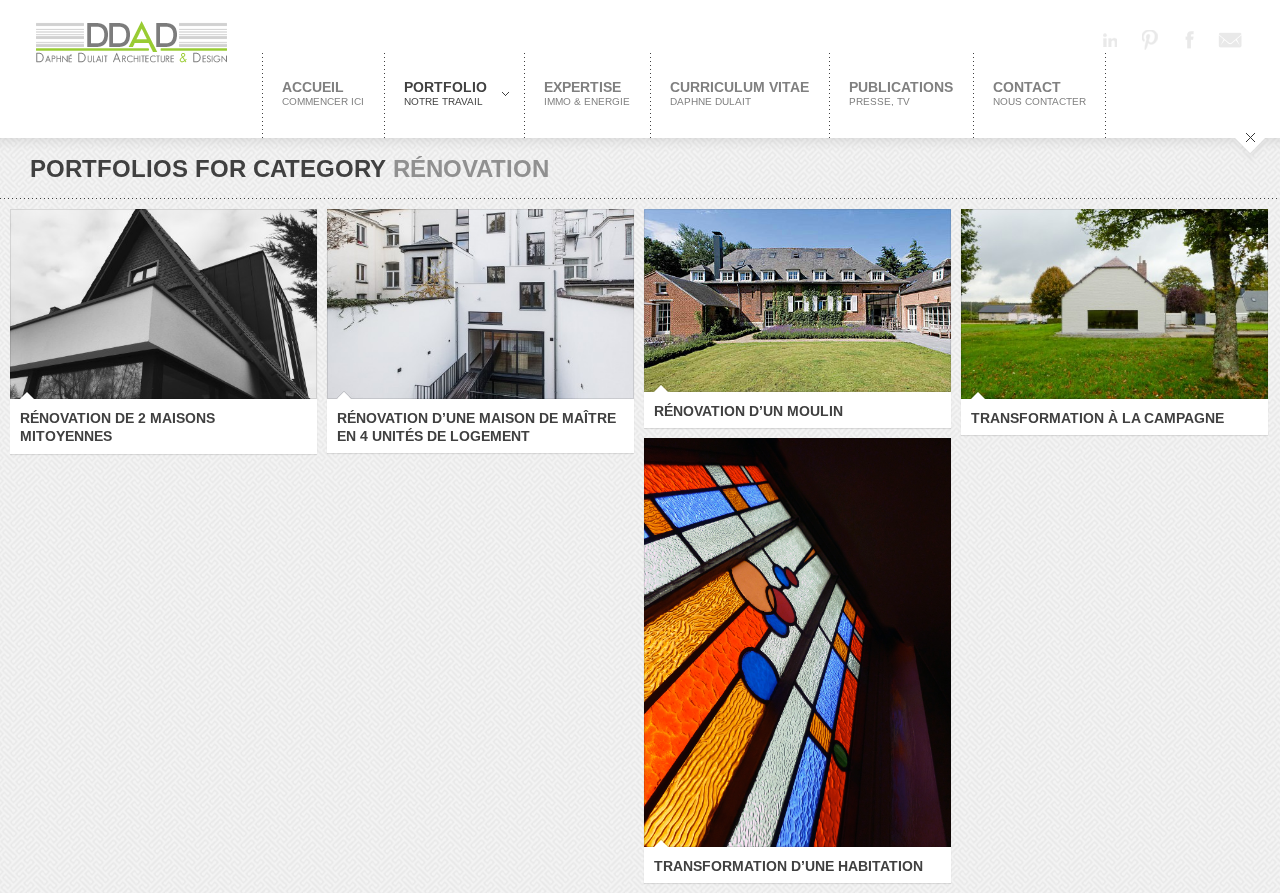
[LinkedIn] (1110, 40)
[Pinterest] (1150, 40)
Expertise (587, 93)
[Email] (1230, 40)
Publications (901, 93)
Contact (1039, 93)
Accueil (323, 93)
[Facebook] (1190, 40)
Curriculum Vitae (739, 93)
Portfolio (435, 93)
